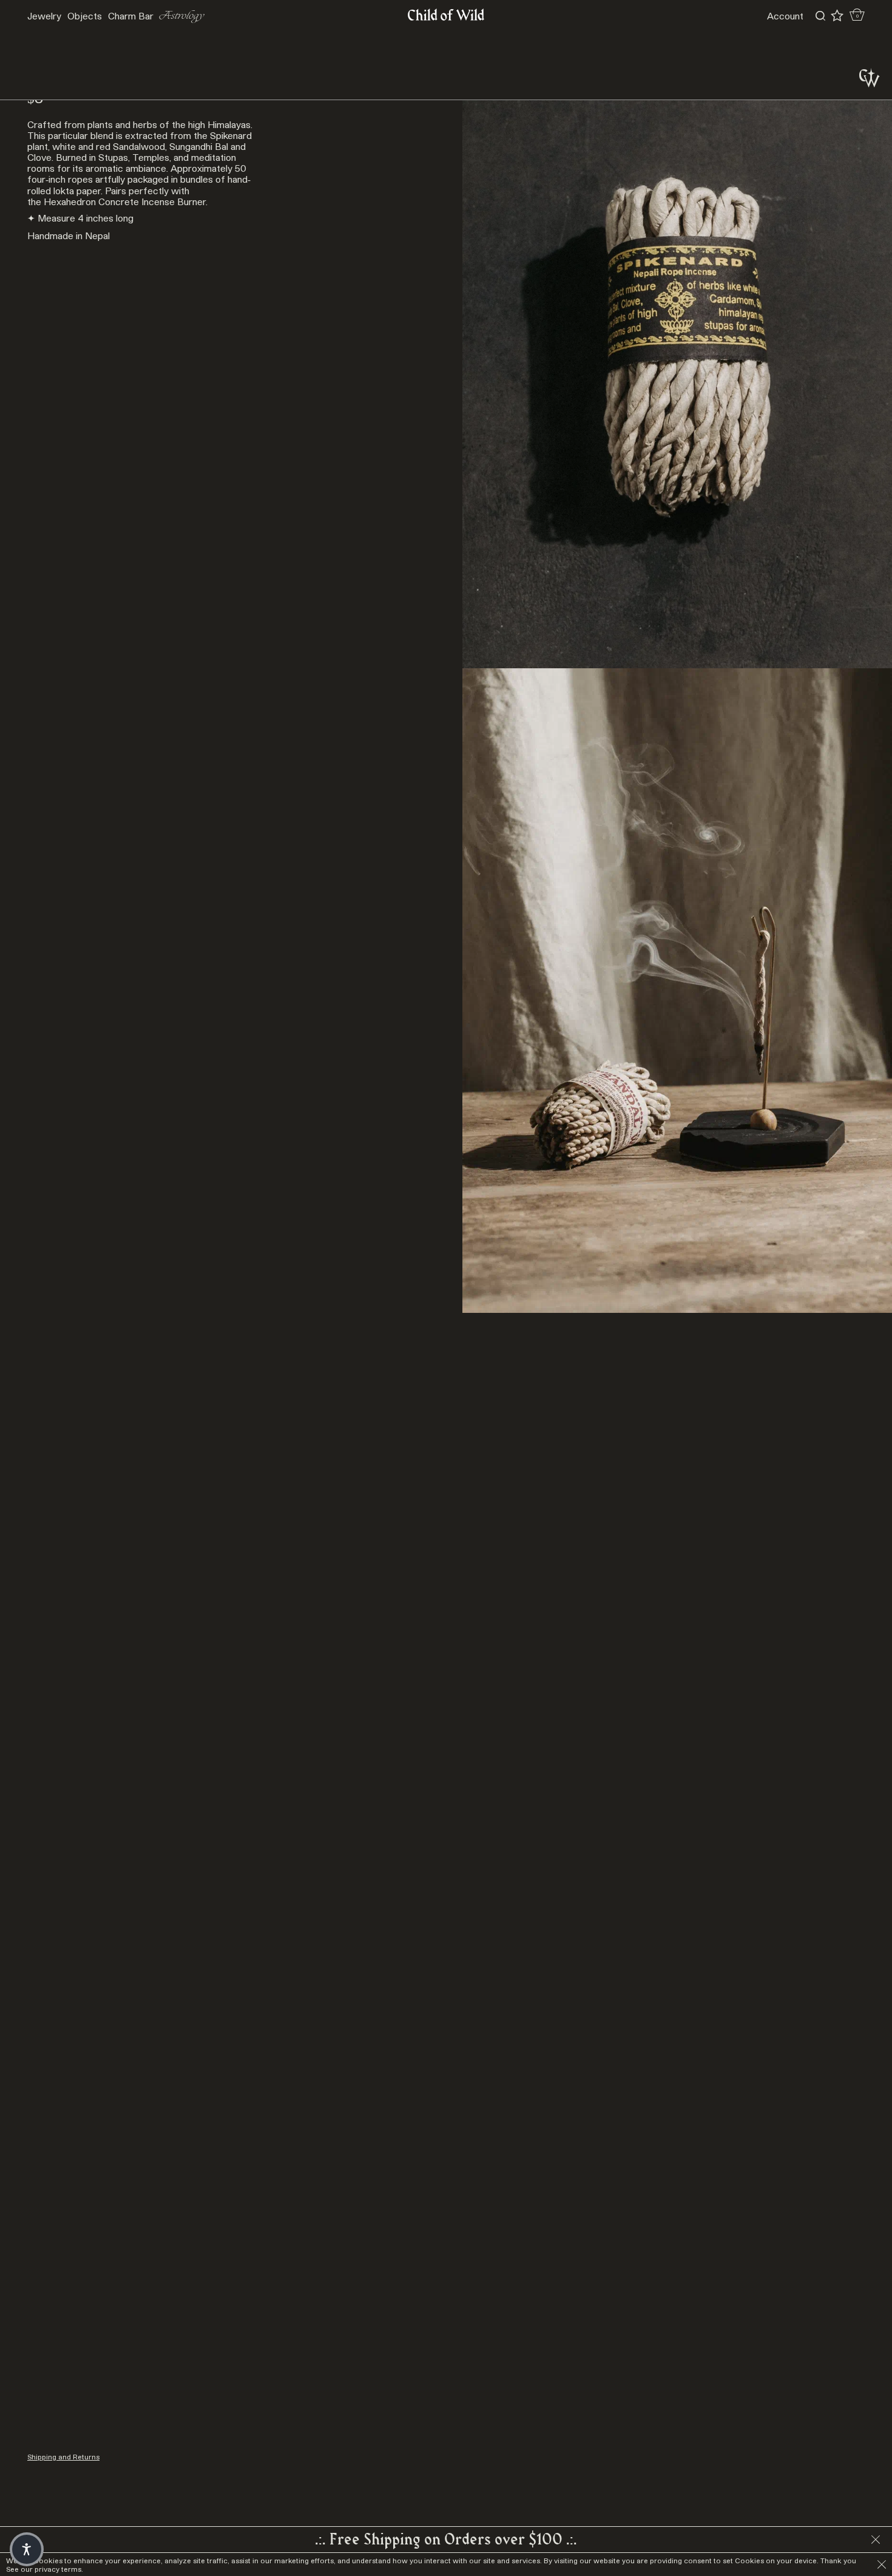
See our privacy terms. (45, 2569)
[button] (27, 2549)
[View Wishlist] (837, 16)
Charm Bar (131, 16)
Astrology (182, 16)
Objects (85, 16)
